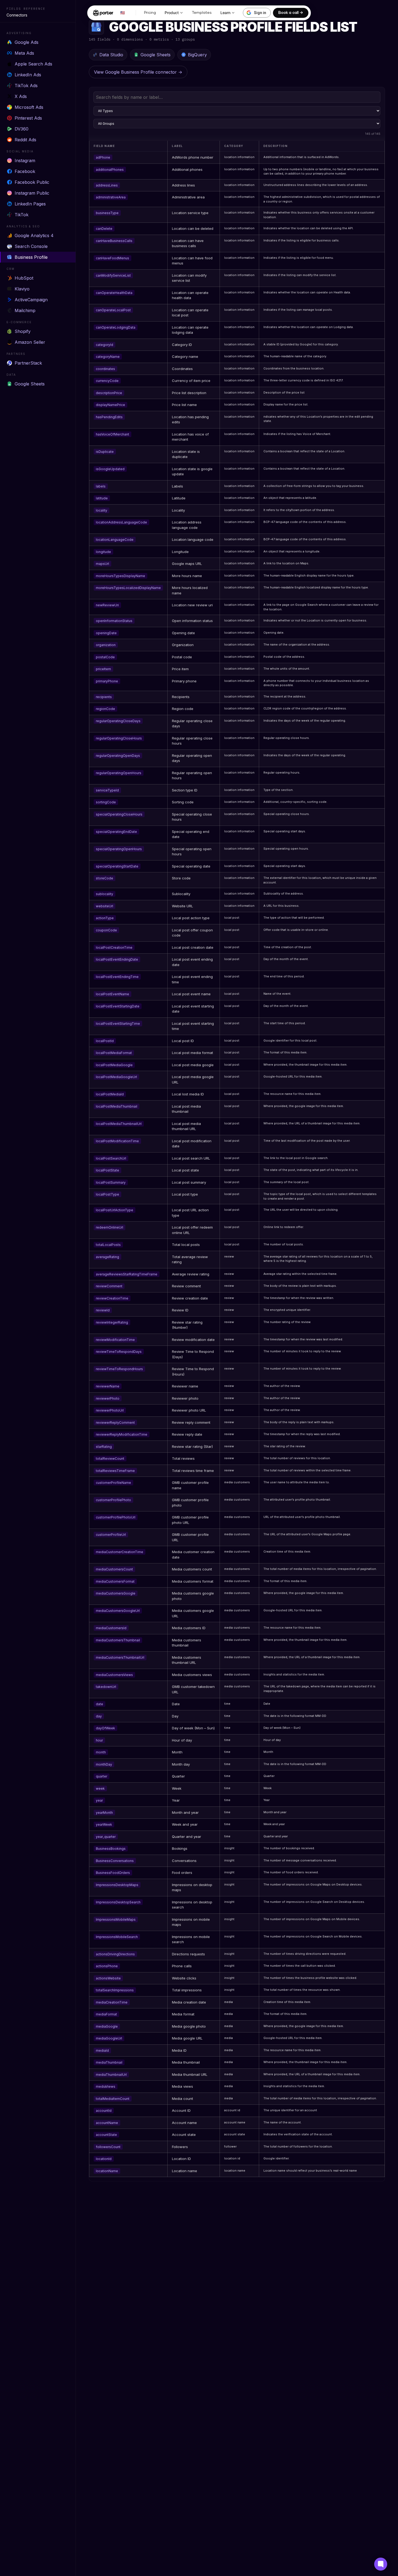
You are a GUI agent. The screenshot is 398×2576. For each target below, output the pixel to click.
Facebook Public (32, 182)
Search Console (31, 246)
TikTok (22, 215)
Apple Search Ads (33, 64)
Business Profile (31, 257)
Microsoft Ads (29, 107)
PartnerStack (28, 363)
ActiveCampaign (31, 300)
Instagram (25, 161)
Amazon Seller (30, 342)
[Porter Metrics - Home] (103, 13)
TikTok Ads (26, 86)
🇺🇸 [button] (123, 13)
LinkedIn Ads (28, 75)
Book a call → (291, 13)
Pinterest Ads (28, 118)
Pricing (150, 13)
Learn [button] (225, 13)
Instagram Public (32, 193)
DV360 (22, 129)
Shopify (23, 331)
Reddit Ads (25, 140)
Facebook (25, 171)
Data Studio (111, 55)
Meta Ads (24, 53)
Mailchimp (25, 310)
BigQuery (197, 55)
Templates (202, 13)
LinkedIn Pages (30, 204)
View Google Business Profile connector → (138, 72)
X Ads (21, 96)
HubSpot (24, 278)
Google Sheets (30, 384)
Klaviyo (22, 289)
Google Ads (27, 42)
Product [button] (172, 13)
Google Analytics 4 (34, 235)
